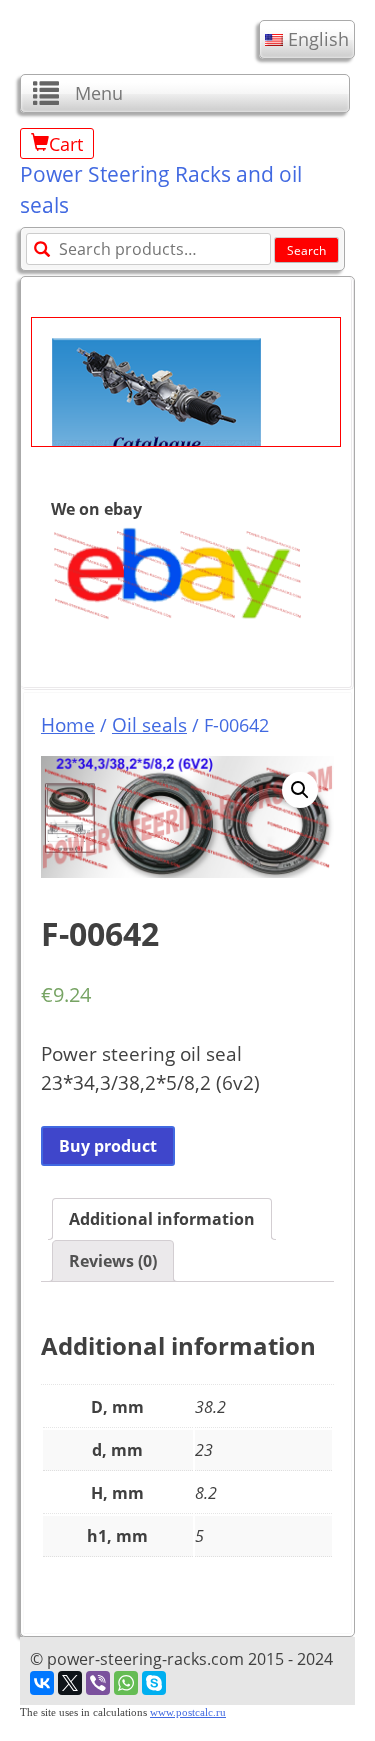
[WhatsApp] (126, 1683)
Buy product (108, 1146)
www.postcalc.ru (188, 1712)
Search (306, 250)
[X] (70, 1683)
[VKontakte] (42, 1683)
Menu (99, 93)
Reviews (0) (113, 1261)
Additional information (162, 1219)
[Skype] (154, 1683)
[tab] (162, 1219)
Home (68, 724)
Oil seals (149, 724)
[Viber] (98, 1683)
